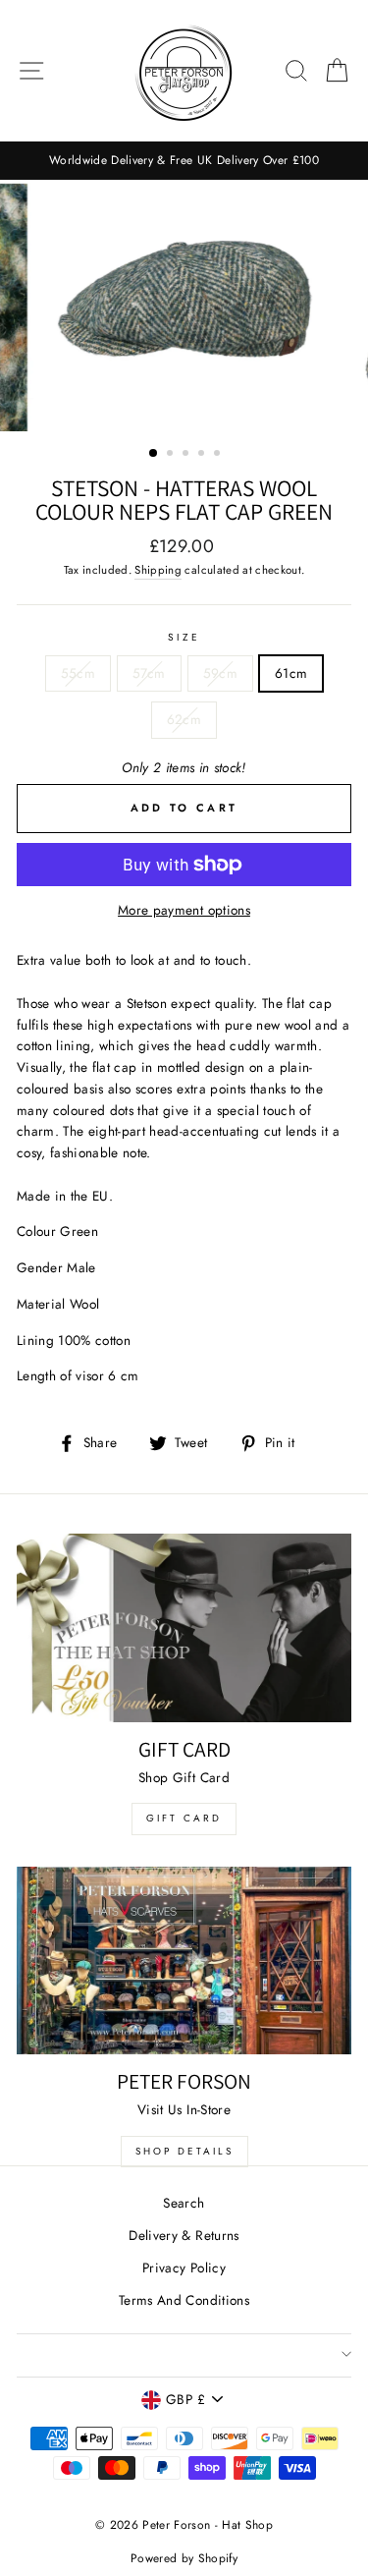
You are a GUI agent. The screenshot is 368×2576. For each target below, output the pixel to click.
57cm (149, 673)
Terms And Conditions (184, 2300)
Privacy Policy (184, 2268)
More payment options (184, 910)
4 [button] (203, 455)
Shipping (158, 570)
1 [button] (154, 454)
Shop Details (184, 2151)
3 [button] (187, 455)
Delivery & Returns (184, 2235)
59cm (220, 673)
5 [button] (219, 455)
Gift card (184, 1818)
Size (184, 637)
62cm (184, 719)
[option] (184, 161)
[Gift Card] (184, 1628)
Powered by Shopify (184, 2558)
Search (184, 2203)
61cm (291, 673)
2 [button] (172, 455)
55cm (78, 673)
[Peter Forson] (184, 1961)
